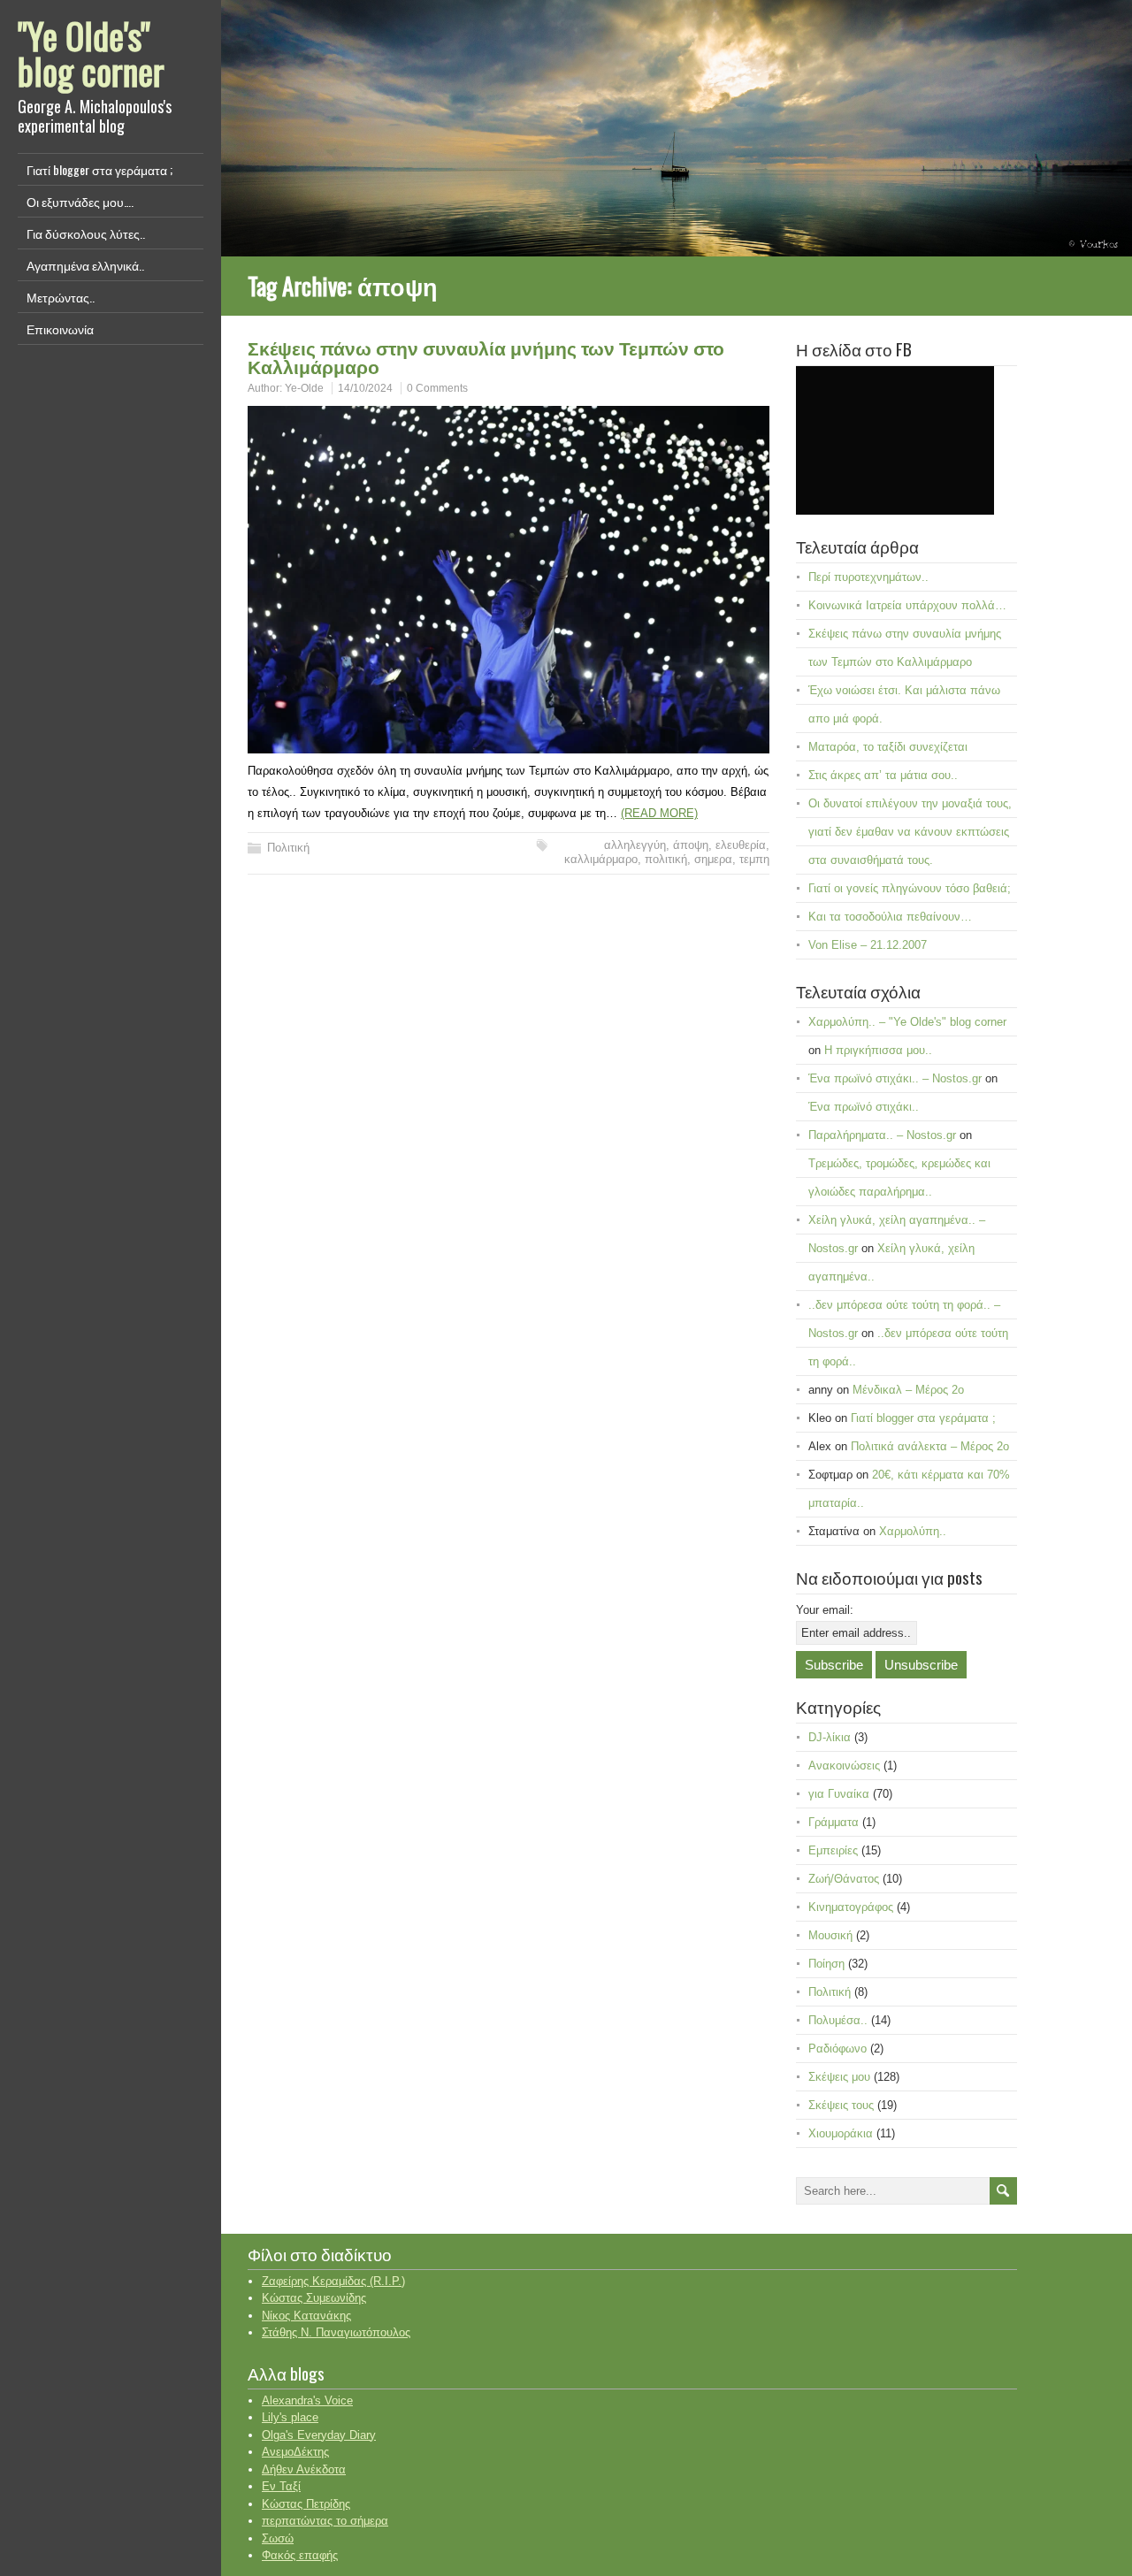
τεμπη (754, 859)
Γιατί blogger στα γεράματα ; (99, 169)
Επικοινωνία (60, 329)
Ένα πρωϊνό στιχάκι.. (864, 1107)
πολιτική (666, 859)
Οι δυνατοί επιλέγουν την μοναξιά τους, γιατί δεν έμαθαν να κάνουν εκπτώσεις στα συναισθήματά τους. (910, 832)
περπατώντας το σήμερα (325, 2521)
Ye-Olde (304, 388)
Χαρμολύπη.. (913, 1531)
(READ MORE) (659, 813)
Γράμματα (834, 1822)
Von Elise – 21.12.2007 (868, 945)
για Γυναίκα (839, 1794)
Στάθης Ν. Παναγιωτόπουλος (336, 2332)
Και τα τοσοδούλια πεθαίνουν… (890, 917)
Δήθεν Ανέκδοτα (304, 2469)
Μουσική (830, 1935)
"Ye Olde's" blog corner (91, 53)
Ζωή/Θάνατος (844, 1879)
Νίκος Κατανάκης (306, 2316)
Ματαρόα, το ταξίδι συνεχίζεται (888, 747)
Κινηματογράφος (851, 1907)
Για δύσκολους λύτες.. (86, 233)
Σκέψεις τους (841, 2105)
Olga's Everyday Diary (319, 2435)
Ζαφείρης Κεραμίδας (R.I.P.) (333, 2281)
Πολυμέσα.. (838, 2020)
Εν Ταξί (281, 2486)
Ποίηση (826, 1964)
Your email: (825, 1610)
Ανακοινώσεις (844, 1766)
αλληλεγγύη (635, 845)
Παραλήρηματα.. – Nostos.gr (882, 1135)
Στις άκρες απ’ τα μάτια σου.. (883, 775)
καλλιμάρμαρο (601, 859)
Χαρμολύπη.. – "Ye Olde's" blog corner (907, 1022)
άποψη (691, 845)
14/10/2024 (365, 388)
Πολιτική (288, 848)
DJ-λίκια (830, 1737)
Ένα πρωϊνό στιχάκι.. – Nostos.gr (895, 1078)
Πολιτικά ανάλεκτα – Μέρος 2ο (930, 1446)
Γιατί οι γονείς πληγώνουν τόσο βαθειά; (910, 888)
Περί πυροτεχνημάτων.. (868, 577)
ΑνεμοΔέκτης (295, 2452)
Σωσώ (278, 2538)
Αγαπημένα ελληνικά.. (85, 265)
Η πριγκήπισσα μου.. (878, 1050)
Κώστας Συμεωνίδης (314, 2298)
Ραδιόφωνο (838, 2049)
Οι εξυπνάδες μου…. (80, 201)
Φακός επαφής (300, 2555)
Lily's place (290, 2417)
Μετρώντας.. (61, 297)
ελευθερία (741, 845)
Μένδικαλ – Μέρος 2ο (908, 1390)
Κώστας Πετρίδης (306, 2504)
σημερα (713, 859)
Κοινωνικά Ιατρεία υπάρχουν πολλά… (907, 605)
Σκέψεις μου (839, 2077)
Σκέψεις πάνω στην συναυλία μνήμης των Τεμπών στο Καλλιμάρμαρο (486, 356)
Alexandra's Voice (307, 2400)
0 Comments (437, 388)
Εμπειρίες (833, 1850)
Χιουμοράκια (841, 2133)
